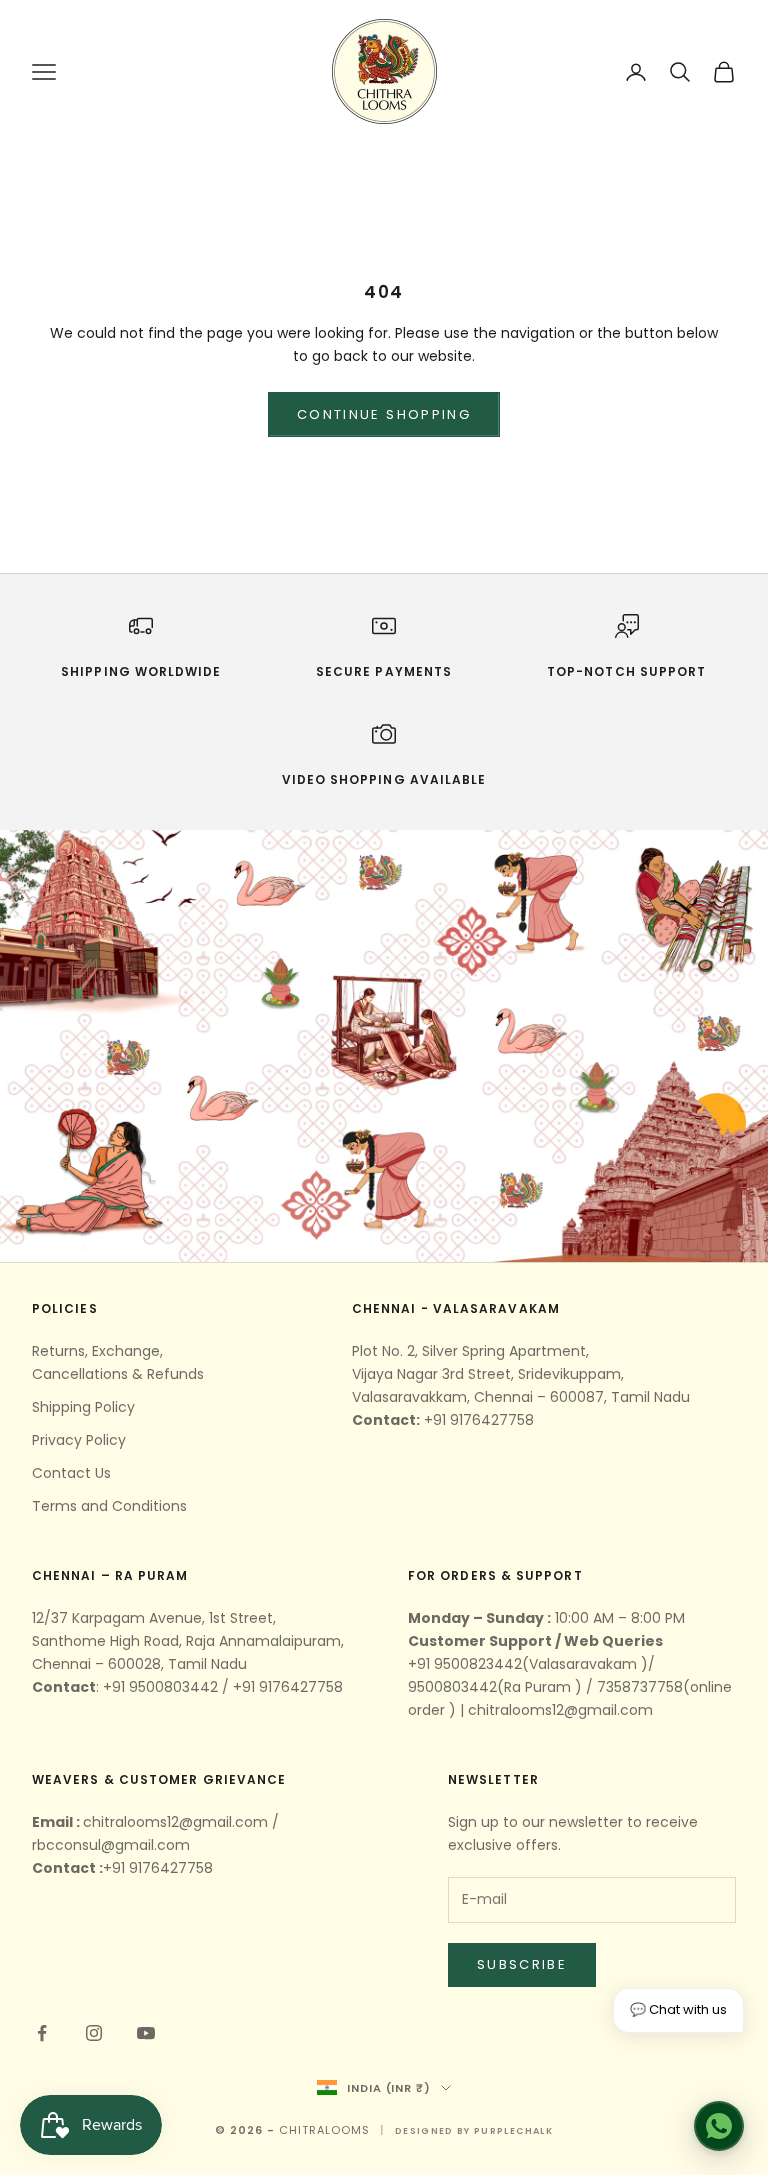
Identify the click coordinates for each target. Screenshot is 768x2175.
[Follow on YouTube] (146, 2033)
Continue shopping (384, 414)
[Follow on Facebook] (42, 2033)
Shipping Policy (83, 1407)
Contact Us (71, 1473)
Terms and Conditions (109, 1506)
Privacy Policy (79, 1440)
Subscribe (522, 1964)
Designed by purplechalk (474, 2131)
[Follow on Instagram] (94, 2033)
